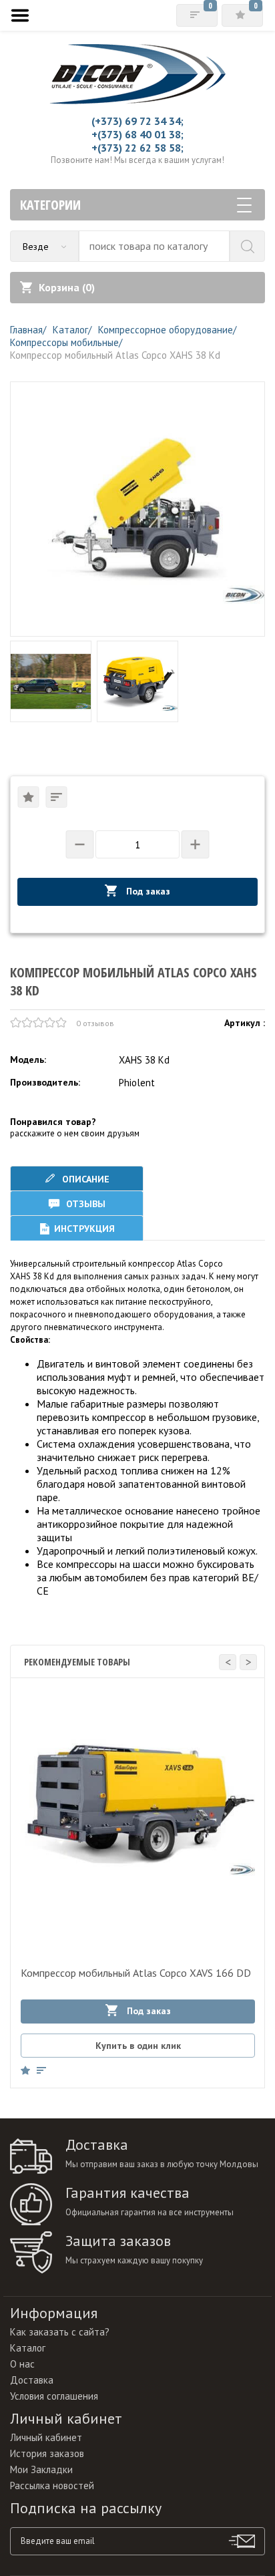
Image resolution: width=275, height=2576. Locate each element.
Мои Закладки (41, 2469)
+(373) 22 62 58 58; (137, 148)
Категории (50, 205)
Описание (84, 1179)
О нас (22, 2364)
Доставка (32, 2380)
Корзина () (67, 287)
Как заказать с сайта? (60, 2332)
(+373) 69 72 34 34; (137, 121)
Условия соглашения (54, 2396)
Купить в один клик (138, 2046)
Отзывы (84, 1204)
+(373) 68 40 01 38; (137, 134)
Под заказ (147, 891)
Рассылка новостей (52, 2485)
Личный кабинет (46, 2437)
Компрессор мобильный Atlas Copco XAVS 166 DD (136, 1973)
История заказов (47, 2453)
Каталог (28, 2348)
